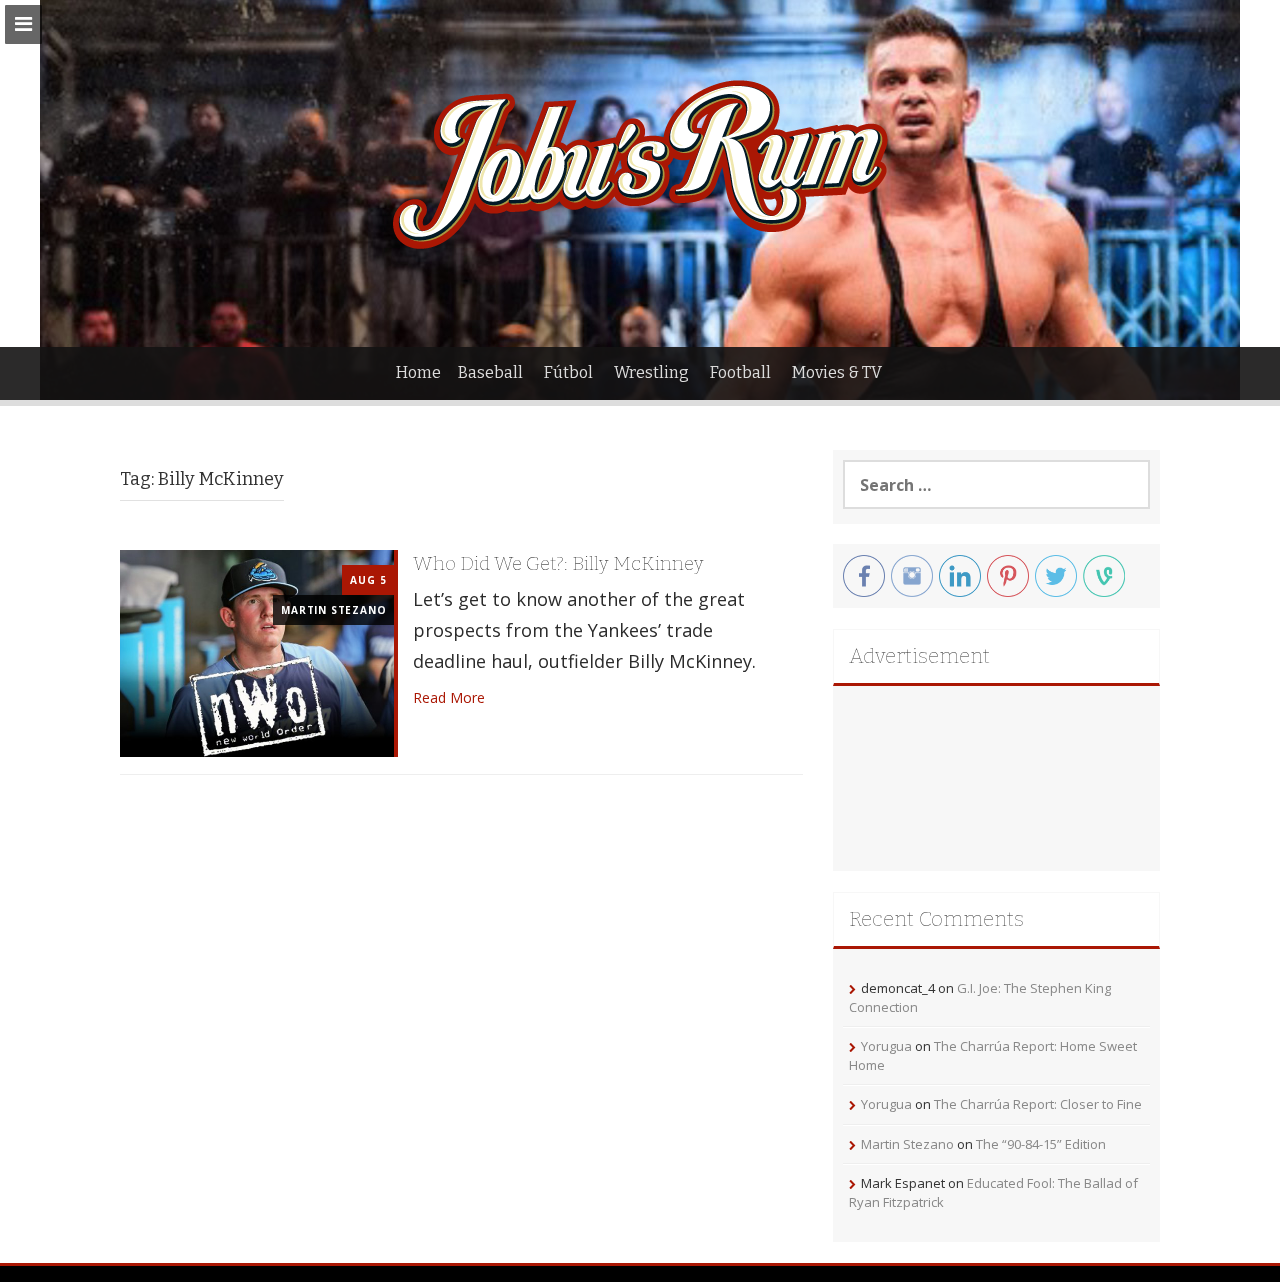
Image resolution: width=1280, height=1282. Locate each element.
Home (418, 372)
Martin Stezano (333, 610)
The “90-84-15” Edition (1041, 1144)
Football (740, 372)
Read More (449, 697)
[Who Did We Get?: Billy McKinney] (257, 651)
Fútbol (568, 372)
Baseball (490, 372)
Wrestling (651, 372)
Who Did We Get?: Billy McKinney (558, 563)
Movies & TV (837, 372)
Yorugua (886, 1046)
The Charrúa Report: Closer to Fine (1038, 1104)
